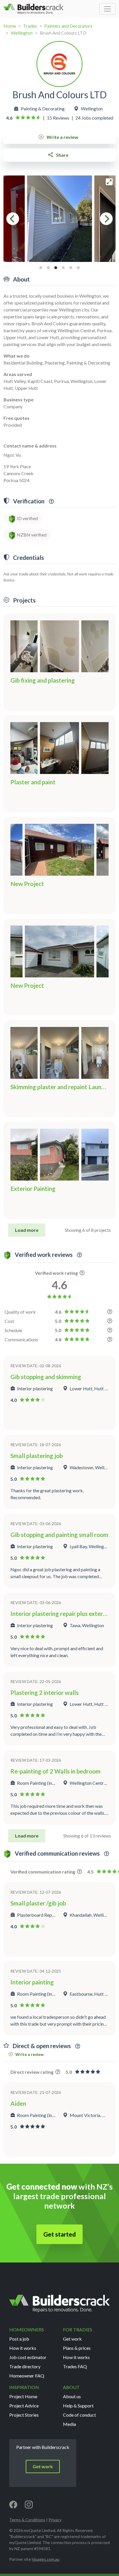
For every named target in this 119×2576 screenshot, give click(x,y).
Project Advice (24, 2406)
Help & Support (78, 2406)
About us (72, 2396)
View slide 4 (63, 268)
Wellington (22, 33)
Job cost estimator (28, 2357)
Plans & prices (77, 2348)
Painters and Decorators (68, 26)
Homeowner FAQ (27, 2376)
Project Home (23, 2396)
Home (10, 26)
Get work (72, 2339)
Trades (30, 26)
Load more (27, 1230)
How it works (23, 2348)
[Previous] (13, 219)
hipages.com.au (46, 2559)
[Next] (106, 219)
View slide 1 (41, 268)
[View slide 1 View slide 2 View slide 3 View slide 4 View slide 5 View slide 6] (59, 219)
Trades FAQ (75, 2366)
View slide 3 (56, 268)
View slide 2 (48, 268)
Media (69, 2424)
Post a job (19, 2339)
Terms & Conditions (27, 2520)
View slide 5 (71, 268)
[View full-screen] (109, 182)
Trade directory (25, 2366)
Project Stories (24, 2415)
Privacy (55, 2520)
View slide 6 (78, 268)
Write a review (62, 137)
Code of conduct (79, 2415)
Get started (59, 2234)
